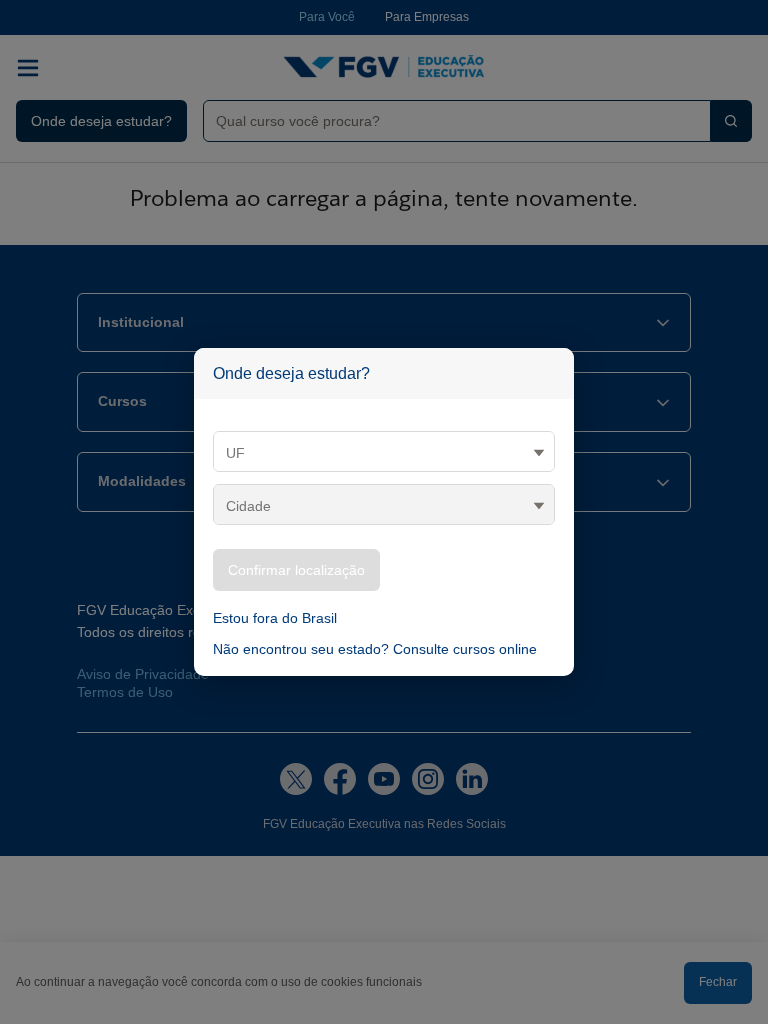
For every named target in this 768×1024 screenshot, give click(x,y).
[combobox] (449, 121)
